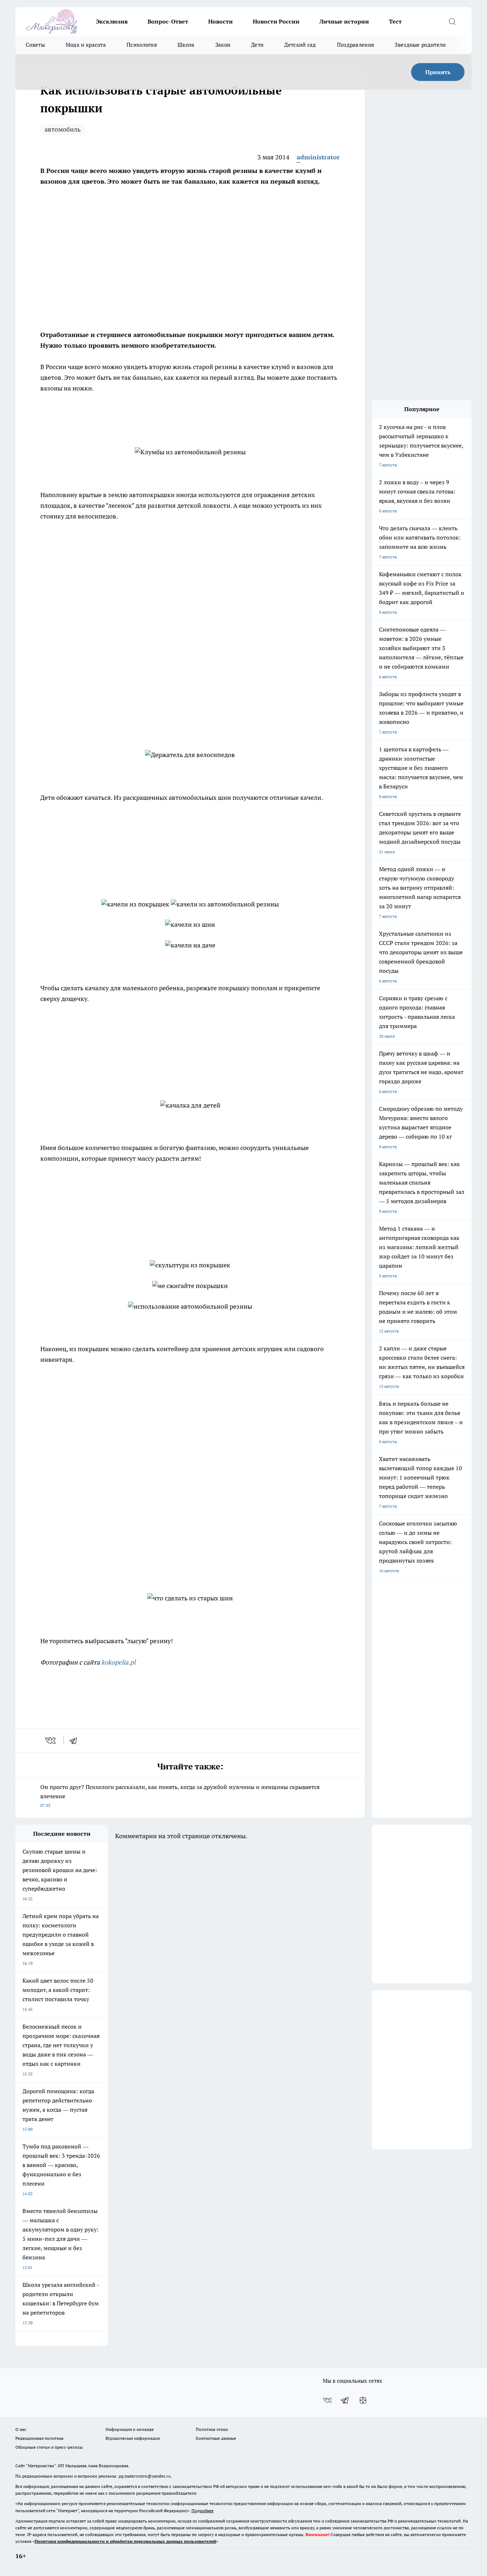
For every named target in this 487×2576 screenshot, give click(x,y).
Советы (35, 45)
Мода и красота (86, 45)
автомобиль (63, 129)
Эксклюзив (112, 21)
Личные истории (344, 21)
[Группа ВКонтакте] (327, 2400)
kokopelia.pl (118, 1662)
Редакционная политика (39, 2438)
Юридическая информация (133, 2438)
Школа (186, 45)
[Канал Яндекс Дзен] (363, 2400)
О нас (21, 2429)
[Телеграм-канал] (345, 2400)
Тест (395, 21)
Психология (142, 45)
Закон (223, 45)
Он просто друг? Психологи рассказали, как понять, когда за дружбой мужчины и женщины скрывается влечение (180, 1796)
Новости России (276, 21)
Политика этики (212, 2429)
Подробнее (203, 2511)
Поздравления (356, 45)
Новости (221, 21)
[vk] (51, 1741)
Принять (438, 72)
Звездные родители (420, 45)
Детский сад (300, 45)
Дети (257, 45)
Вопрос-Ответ (168, 21)
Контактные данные (216, 2438)
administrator (318, 157)
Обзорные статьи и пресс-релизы (49, 2447)
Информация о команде (130, 2429)
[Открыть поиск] (452, 21)
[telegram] (76, 1741)
